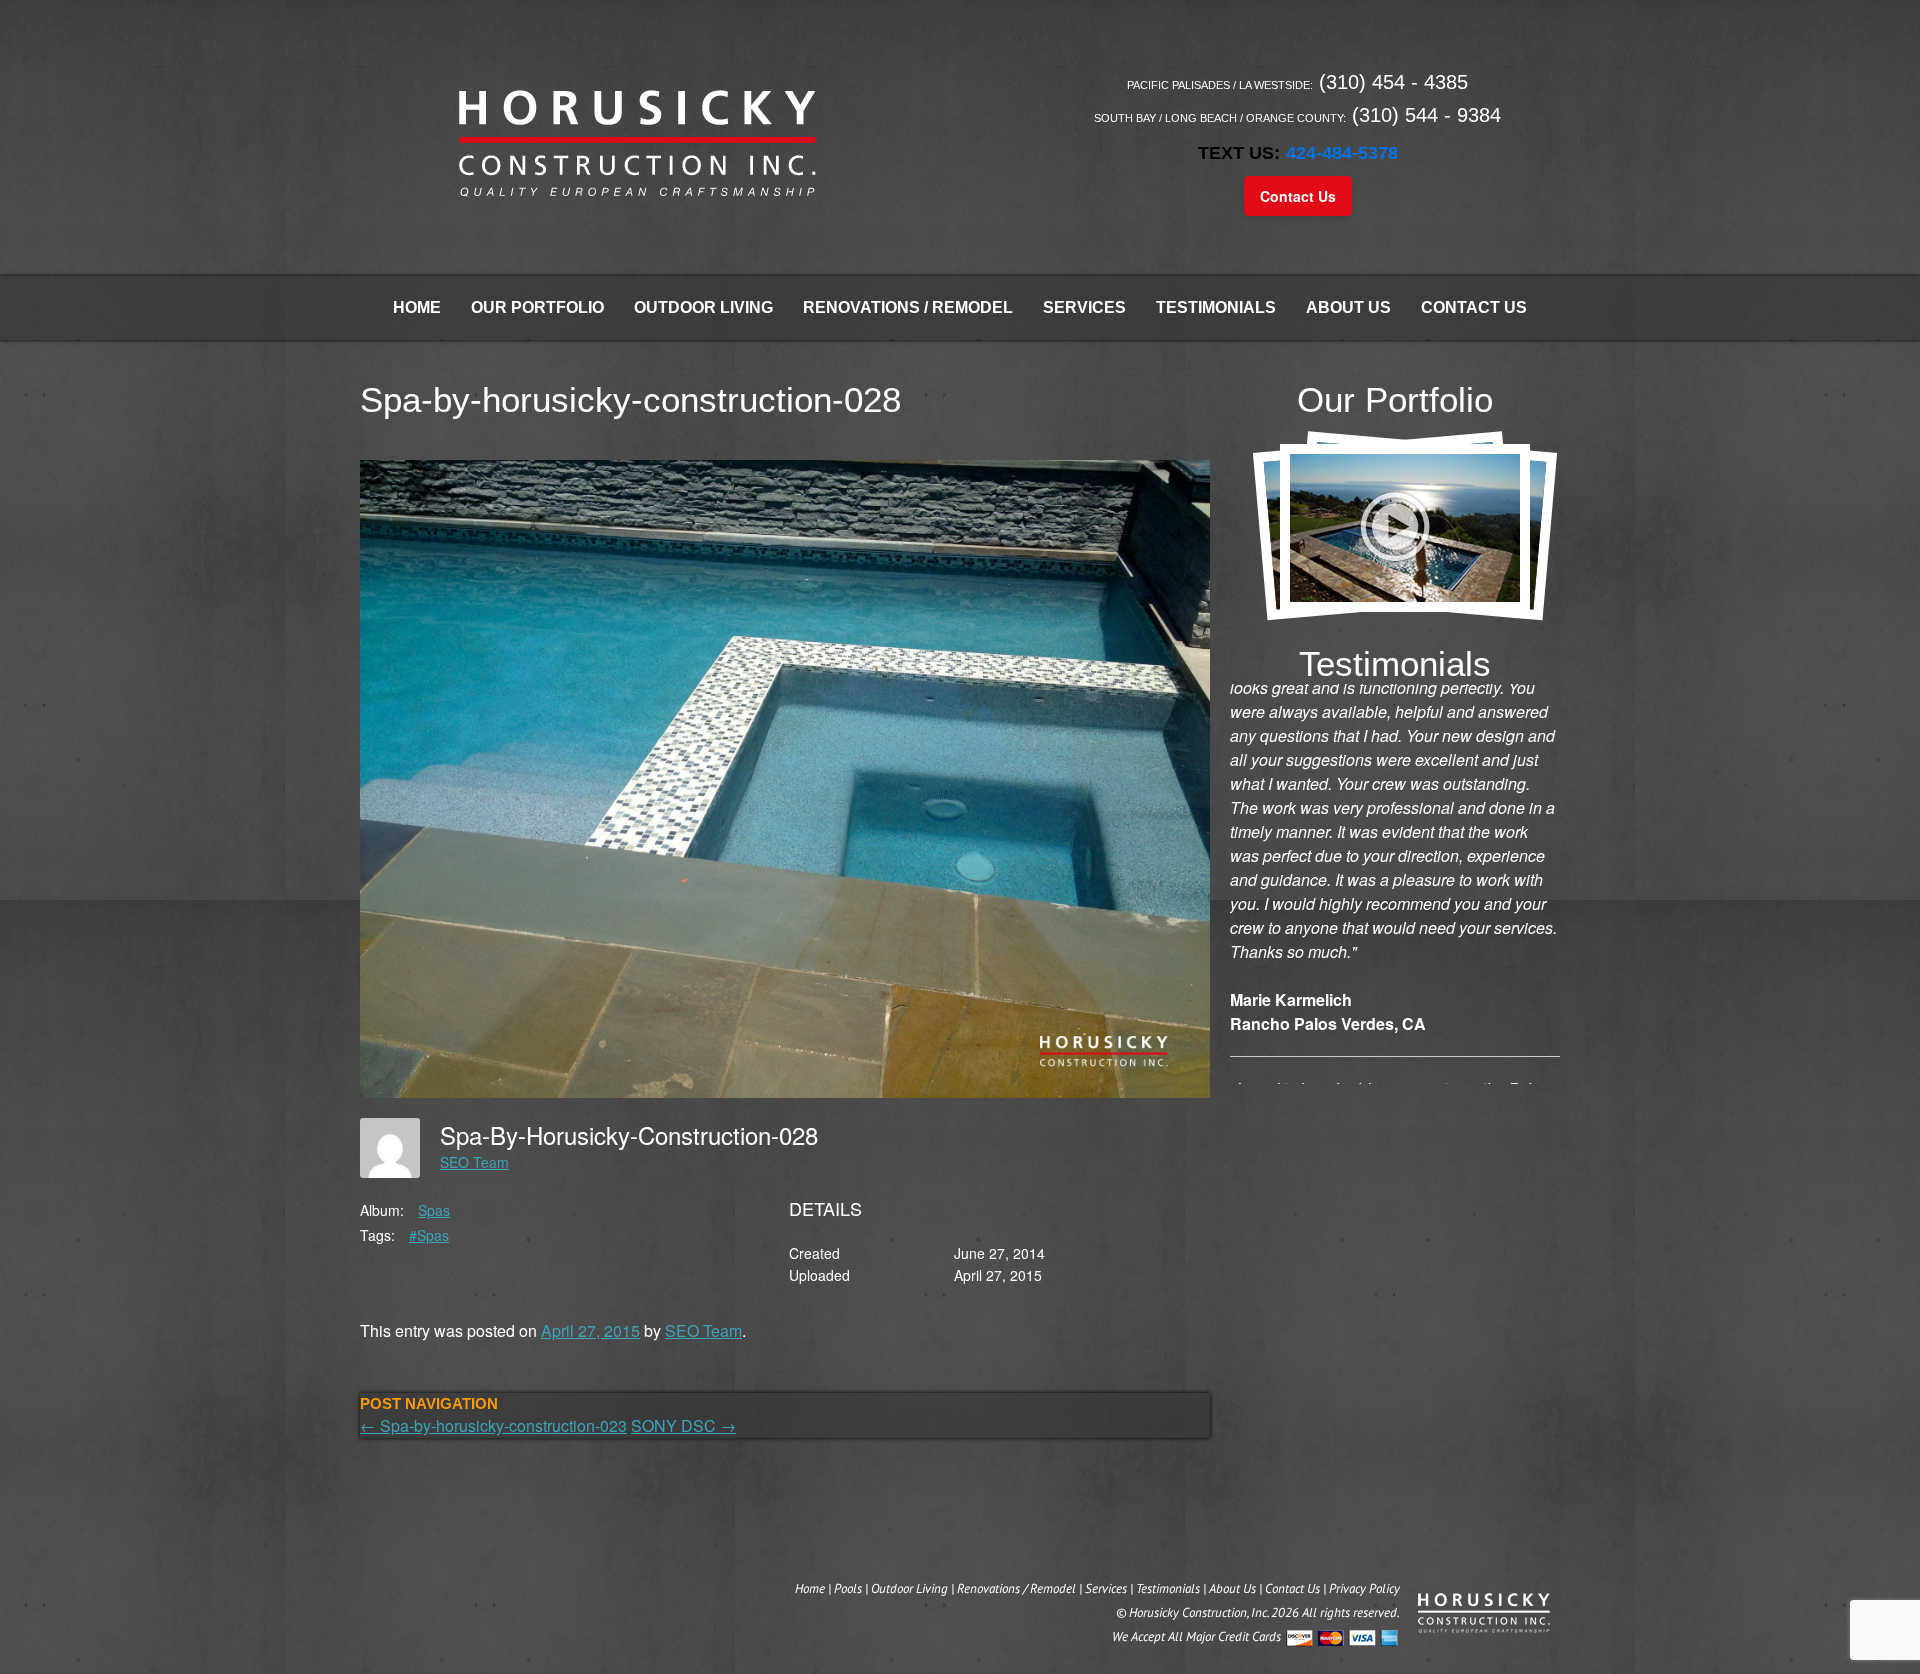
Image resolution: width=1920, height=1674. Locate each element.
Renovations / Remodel (908, 307)
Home (417, 307)
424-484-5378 (1342, 153)
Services (1084, 307)
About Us (1348, 307)
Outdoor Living (703, 307)
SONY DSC (683, 1425)
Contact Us (1298, 196)
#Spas (429, 1235)
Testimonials (1216, 307)
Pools (848, 1588)
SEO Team (474, 1162)
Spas (434, 1210)
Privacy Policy (1364, 1588)
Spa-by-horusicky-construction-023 (493, 1425)
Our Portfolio (537, 307)
